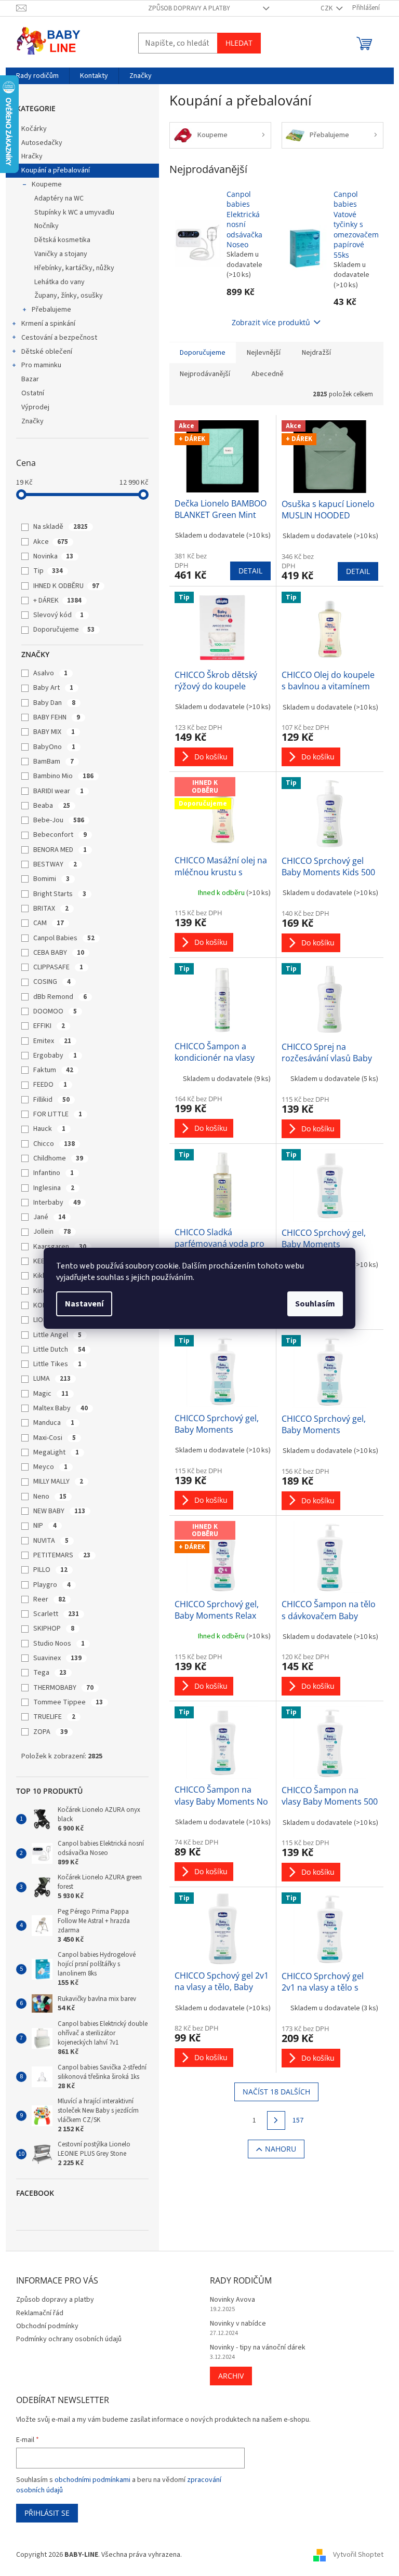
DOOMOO (55, 1011)
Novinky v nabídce (238, 2324)
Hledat (239, 43)
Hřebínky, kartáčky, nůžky (74, 268)
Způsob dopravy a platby (189, 8)
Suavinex (57, 1658)
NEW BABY (59, 1511)
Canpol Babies (64, 938)
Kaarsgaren (60, 1247)
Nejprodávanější (205, 374)
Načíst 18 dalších (276, 2092)
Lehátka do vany (59, 282)
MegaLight (56, 1452)
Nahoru (281, 2149)
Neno (50, 1497)
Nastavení (84, 1304)
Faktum (53, 1070)
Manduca (54, 1423)
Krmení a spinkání (48, 324)
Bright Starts (60, 894)
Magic (51, 1394)
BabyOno (54, 747)
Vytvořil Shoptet (358, 2555)
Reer (49, 1599)
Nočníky (46, 226)
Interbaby (57, 1203)
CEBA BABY (59, 953)
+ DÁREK (57, 600)
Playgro (52, 1585)
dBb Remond (60, 997)
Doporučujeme (64, 630)
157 (298, 2120)
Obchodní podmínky (47, 2326)
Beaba (52, 806)
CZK (327, 8)
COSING (52, 982)
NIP (45, 1526)
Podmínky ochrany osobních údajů (69, 2339)
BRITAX (51, 909)
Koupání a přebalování (56, 170)
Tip (48, 571)
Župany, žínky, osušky (69, 296)
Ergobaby (55, 1056)
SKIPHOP (54, 1629)
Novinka (53, 556)
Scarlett (56, 1614)
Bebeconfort (60, 835)
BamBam (54, 762)
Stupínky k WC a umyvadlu (74, 212)
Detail (250, 571)
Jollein (52, 1232)
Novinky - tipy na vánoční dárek (258, 2348)
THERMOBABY (63, 1688)
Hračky (32, 156)
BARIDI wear (58, 791)
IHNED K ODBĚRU (66, 586)
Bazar (30, 379)
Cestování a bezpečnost (59, 338)
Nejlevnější (264, 353)
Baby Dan (54, 703)
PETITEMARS (62, 1555)
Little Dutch (59, 1350)
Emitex (52, 1041)
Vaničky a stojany (61, 254)
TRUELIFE (54, 1717)
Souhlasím (315, 1304)
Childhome (58, 1158)
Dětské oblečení (47, 352)
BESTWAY (55, 864)
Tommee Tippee (68, 1702)
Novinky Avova (232, 2300)
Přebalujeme (51, 310)
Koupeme (47, 184)
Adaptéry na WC (59, 198)
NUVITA (51, 1541)
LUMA (52, 1379)
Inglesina (54, 1188)
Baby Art (53, 688)
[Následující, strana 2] (276, 2120)
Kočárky (34, 129)
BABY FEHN (57, 717)
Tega (50, 1673)
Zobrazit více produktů (271, 322)
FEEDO (50, 1085)
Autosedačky (42, 143)
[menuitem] (37, 76)
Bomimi (51, 879)
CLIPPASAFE (58, 967)
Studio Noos (59, 1644)
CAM (49, 923)
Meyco (50, 1467)
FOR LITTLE (58, 1114)
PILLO (50, 1570)
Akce (51, 542)
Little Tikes (57, 1364)
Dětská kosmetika (62, 240)
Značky (32, 421)
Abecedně (268, 374)
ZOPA (50, 1732)
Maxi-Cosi (55, 1438)
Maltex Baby (61, 1408)
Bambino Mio (63, 776)
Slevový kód (58, 615)
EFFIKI (49, 1026)
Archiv (231, 2376)
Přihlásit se (47, 2513)
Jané (49, 1217)
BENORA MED (60, 850)
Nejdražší (316, 353)
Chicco (54, 1144)
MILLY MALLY (58, 1481)
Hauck (49, 1129)
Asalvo (50, 673)
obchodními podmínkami (92, 2480)
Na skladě (61, 527)
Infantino (54, 1173)
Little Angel (57, 1335)
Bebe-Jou (59, 820)
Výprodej (35, 407)
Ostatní (33, 393)
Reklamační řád (40, 2313)
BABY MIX (54, 732)
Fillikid (51, 1100)
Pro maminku (41, 365)
